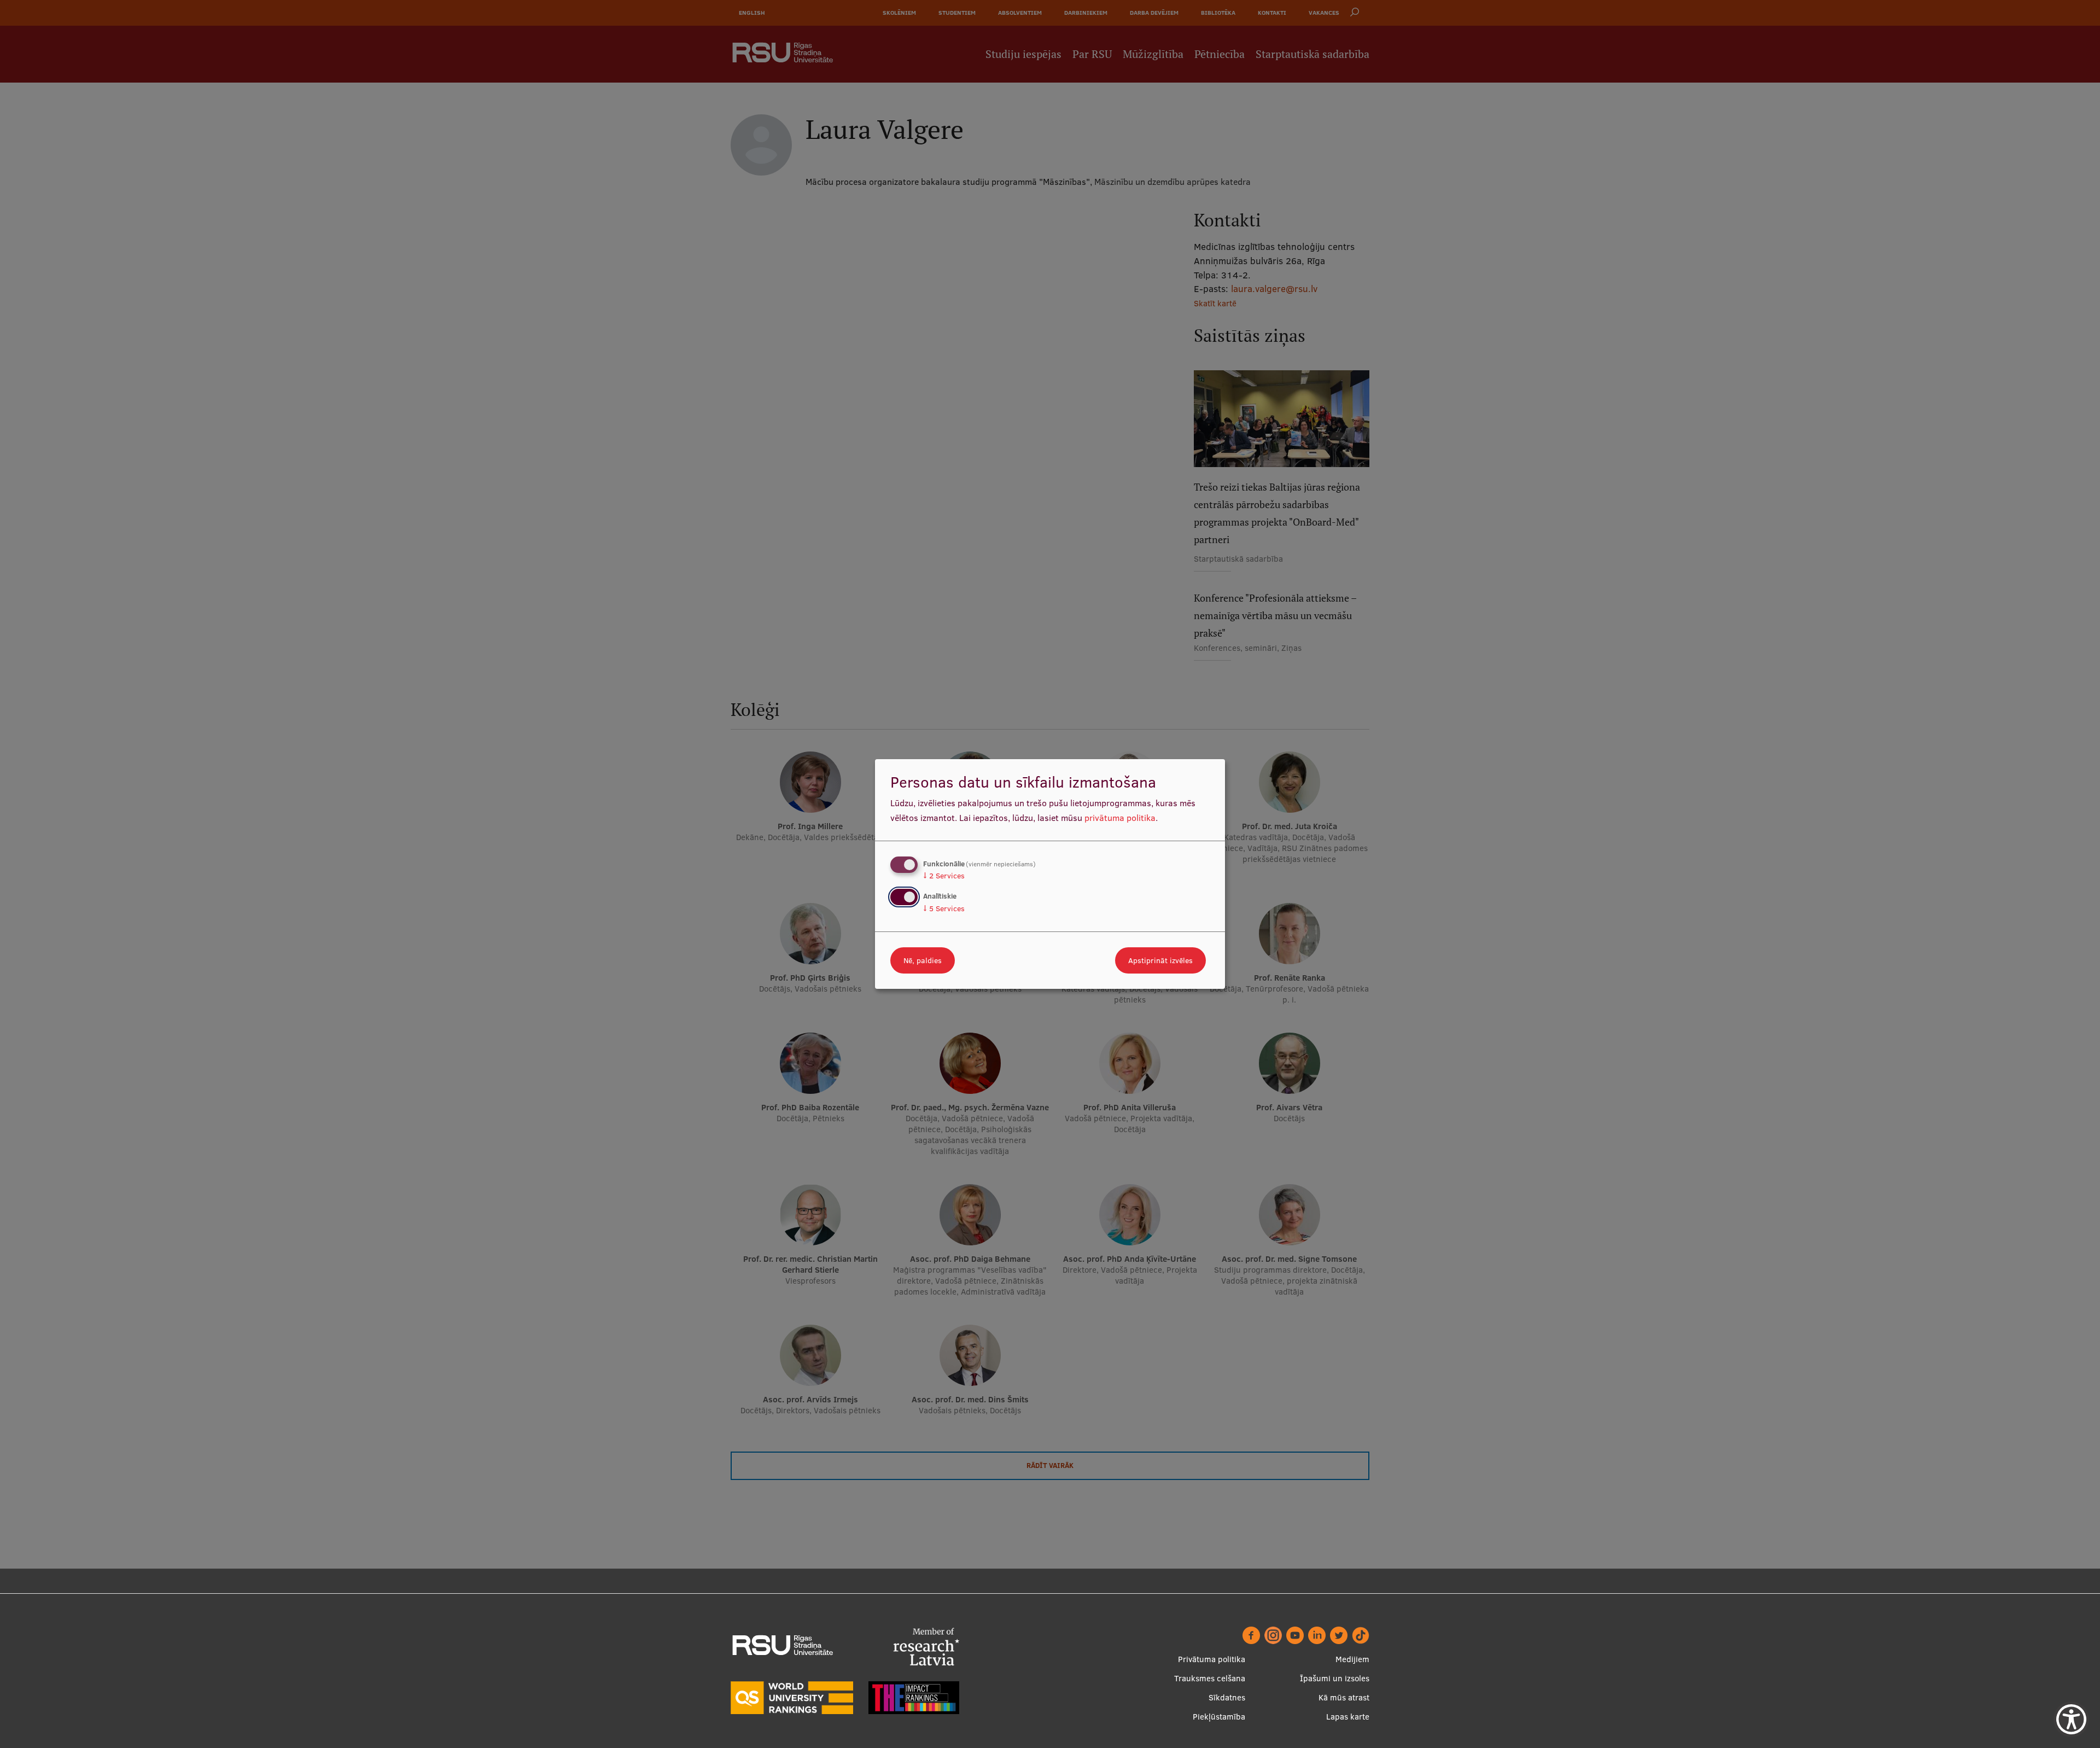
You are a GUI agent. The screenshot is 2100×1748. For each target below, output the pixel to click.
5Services (944, 908)
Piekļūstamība (1219, 1717)
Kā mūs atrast (1344, 1697)
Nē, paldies (923, 960)
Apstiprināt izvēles (1160, 960)
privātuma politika (1120, 818)
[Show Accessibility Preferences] (2071, 1719)
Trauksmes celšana (1210, 1678)
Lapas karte (1348, 1717)
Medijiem (1352, 1659)
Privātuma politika (1212, 1659)
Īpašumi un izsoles (1335, 1678)
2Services (944, 876)
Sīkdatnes (1227, 1697)
